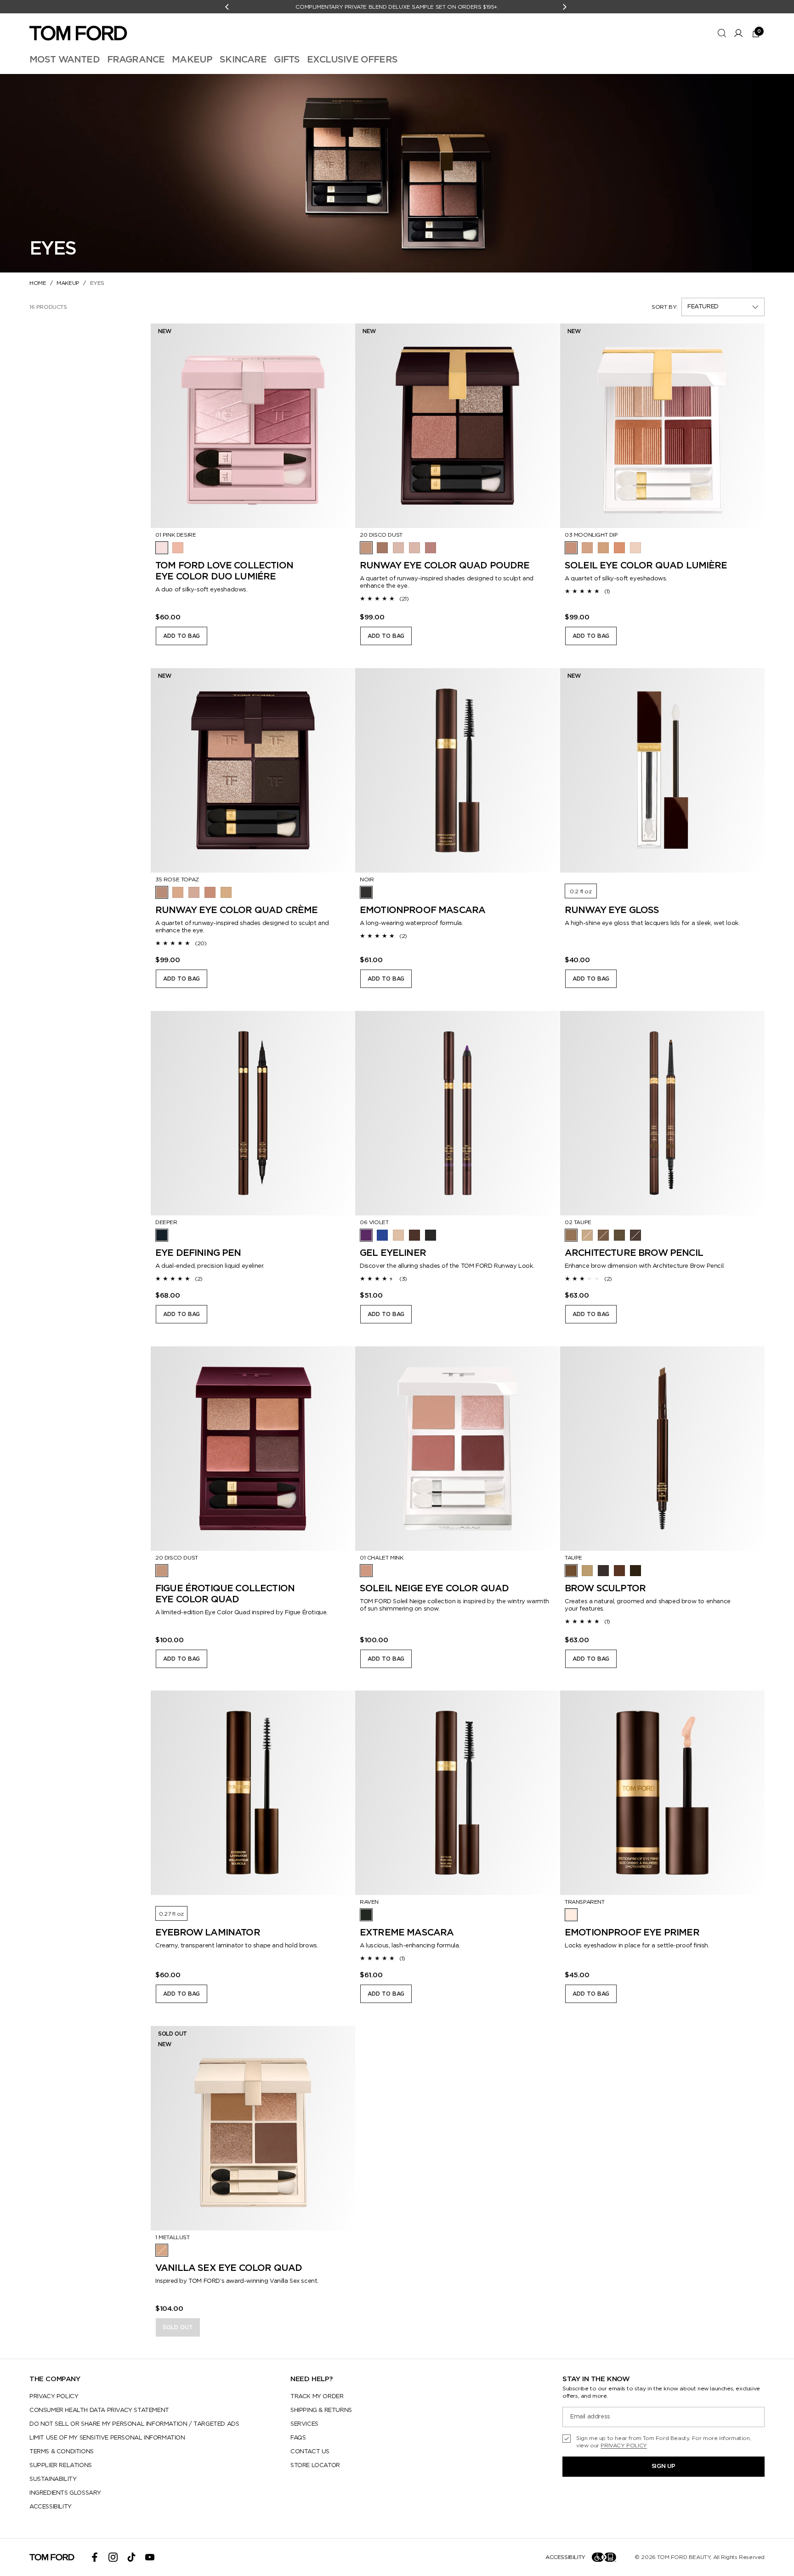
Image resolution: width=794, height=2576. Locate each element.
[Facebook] (95, 2557)
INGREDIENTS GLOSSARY (65, 2493)
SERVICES (304, 2424)
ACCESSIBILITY (51, 2507)
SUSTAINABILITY (53, 2479)
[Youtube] (150, 2557)
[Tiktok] (131, 2557)
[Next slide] (339, 426)
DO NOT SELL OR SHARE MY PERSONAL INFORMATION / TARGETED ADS (134, 2424)
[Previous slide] (167, 426)
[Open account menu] (738, 33)
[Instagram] (113, 2557)
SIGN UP (664, 2466)
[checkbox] (664, 2442)
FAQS (298, 2438)
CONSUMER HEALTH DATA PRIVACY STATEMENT (99, 2410)
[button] (723, 307)
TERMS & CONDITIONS (62, 2452)
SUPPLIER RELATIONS (61, 2465)
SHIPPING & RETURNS (321, 2410)
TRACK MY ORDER (317, 2397)
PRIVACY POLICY (54, 2397)
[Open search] (722, 33)
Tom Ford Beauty (683, 2557)
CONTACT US (310, 2452)
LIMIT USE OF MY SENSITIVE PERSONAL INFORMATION (107, 2438)
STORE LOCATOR (315, 2465)
